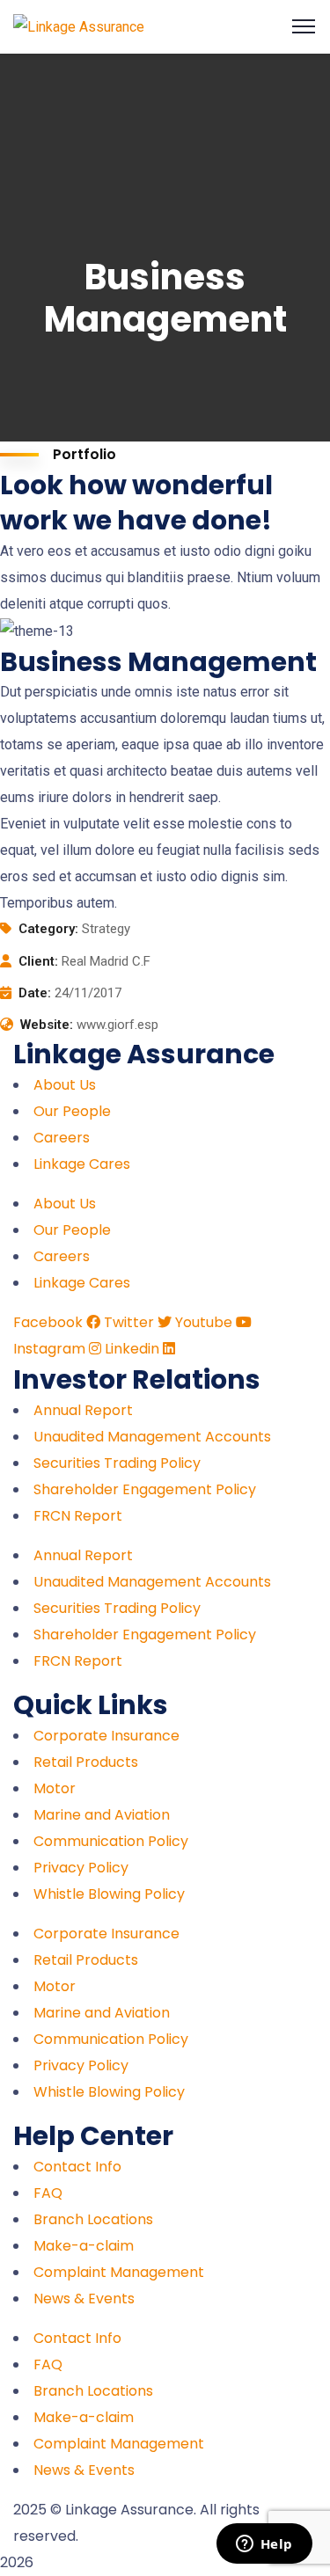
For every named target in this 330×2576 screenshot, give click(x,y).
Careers (62, 1138)
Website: (47, 1025)
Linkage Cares (82, 1164)
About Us (65, 1085)
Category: (48, 929)
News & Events (84, 2299)
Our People (72, 1111)
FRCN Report (78, 1516)
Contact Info (77, 2167)
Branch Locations (93, 2219)
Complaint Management (119, 2272)
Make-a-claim (84, 2246)
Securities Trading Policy (117, 1463)
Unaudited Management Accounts (152, 1437)
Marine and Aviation (102, 1815)
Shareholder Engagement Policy (145, 1489)
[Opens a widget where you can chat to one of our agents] (264, 2545)
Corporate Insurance (106, 1736)
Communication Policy (111, 1841)
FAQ (48, 2193)
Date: (35, 993)
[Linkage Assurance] (79, 26)
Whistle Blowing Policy (109, 1894)
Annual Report (83, 1410)
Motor (55, 1788)
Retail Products (86, 1762)
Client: (38, 961)
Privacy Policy (81, 1868)
